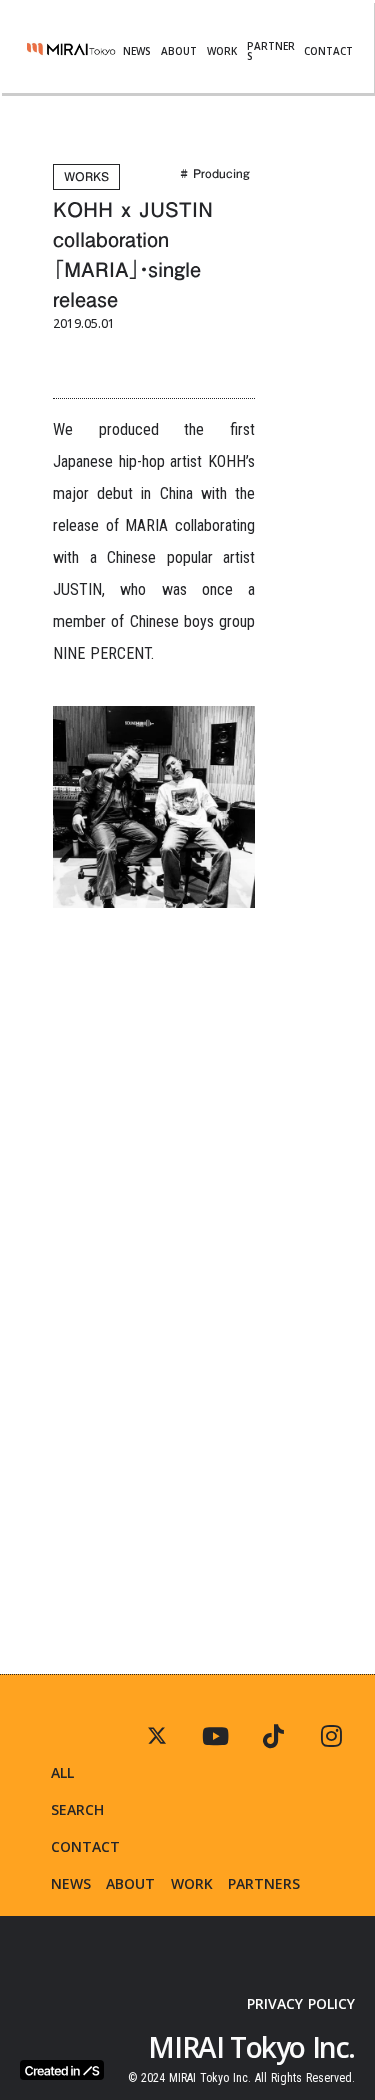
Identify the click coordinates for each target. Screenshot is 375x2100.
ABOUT (179, 51)
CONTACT (328, 51)
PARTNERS (271, 51)
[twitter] (331, 1736)
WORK (222, 51)
